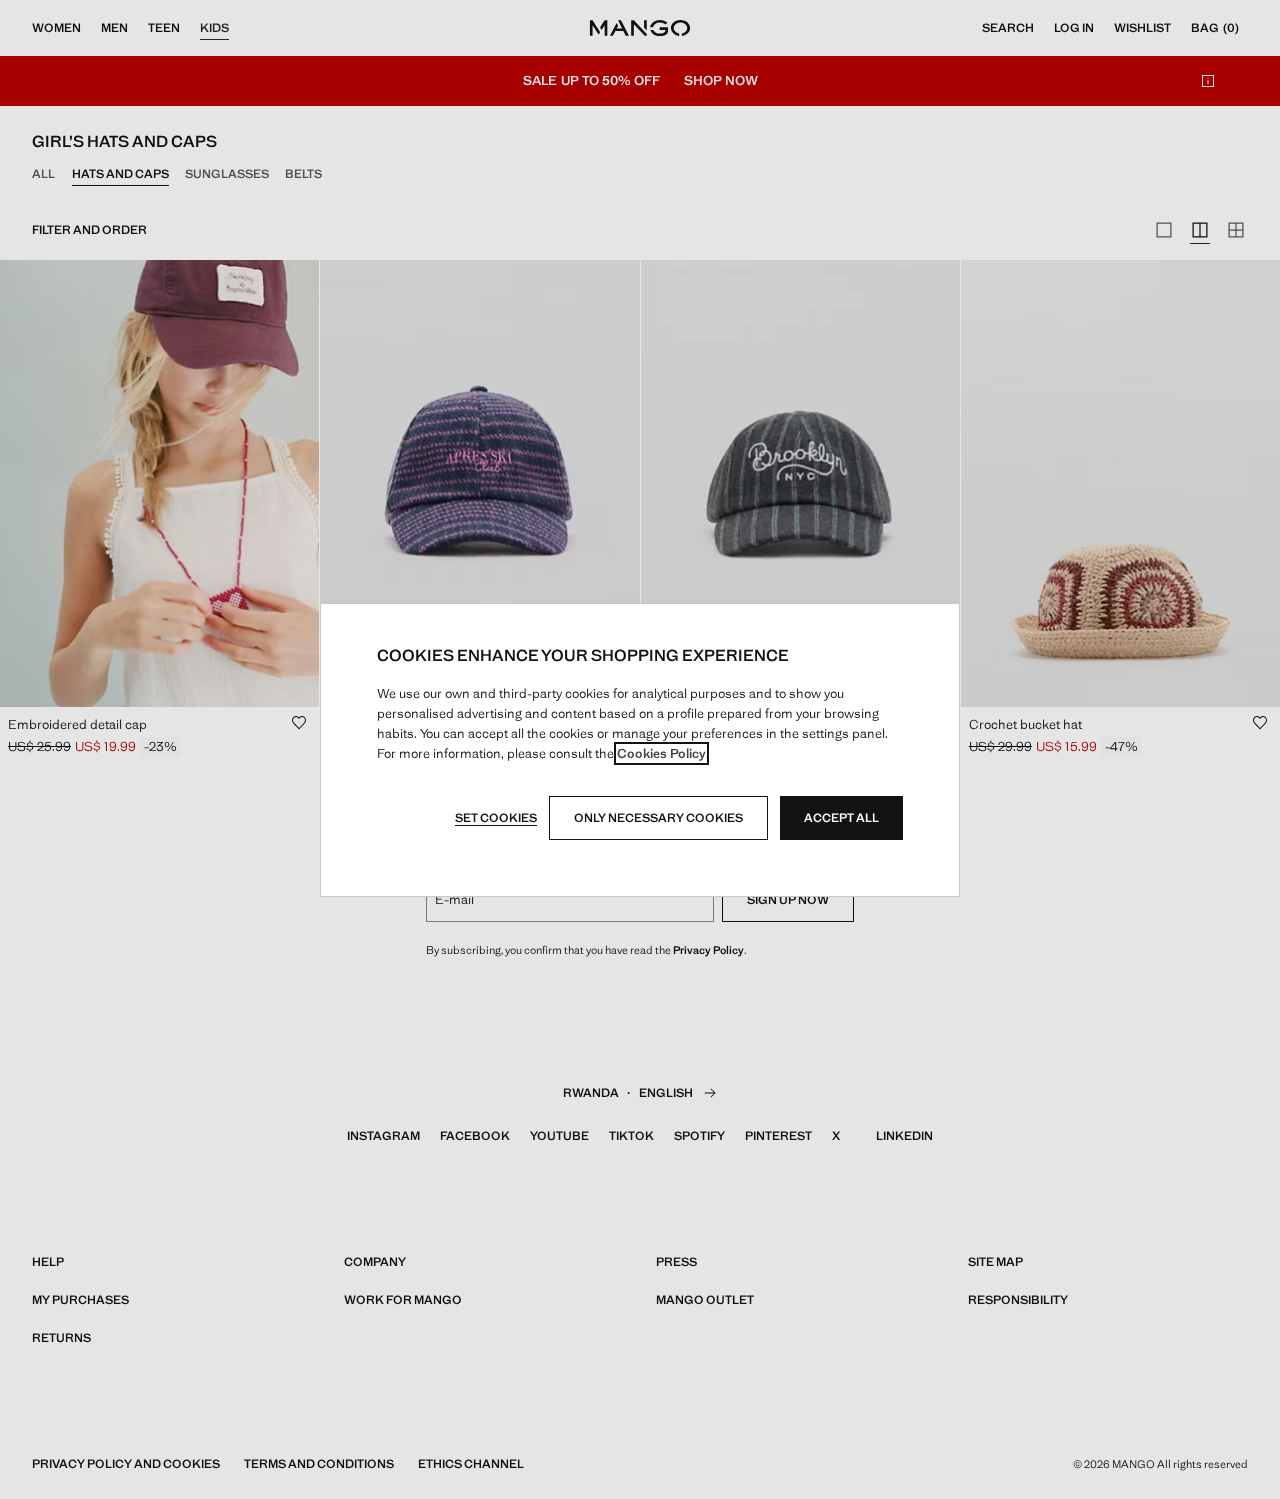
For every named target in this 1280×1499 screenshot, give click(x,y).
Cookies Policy (661, 753)
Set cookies (496, 818)
